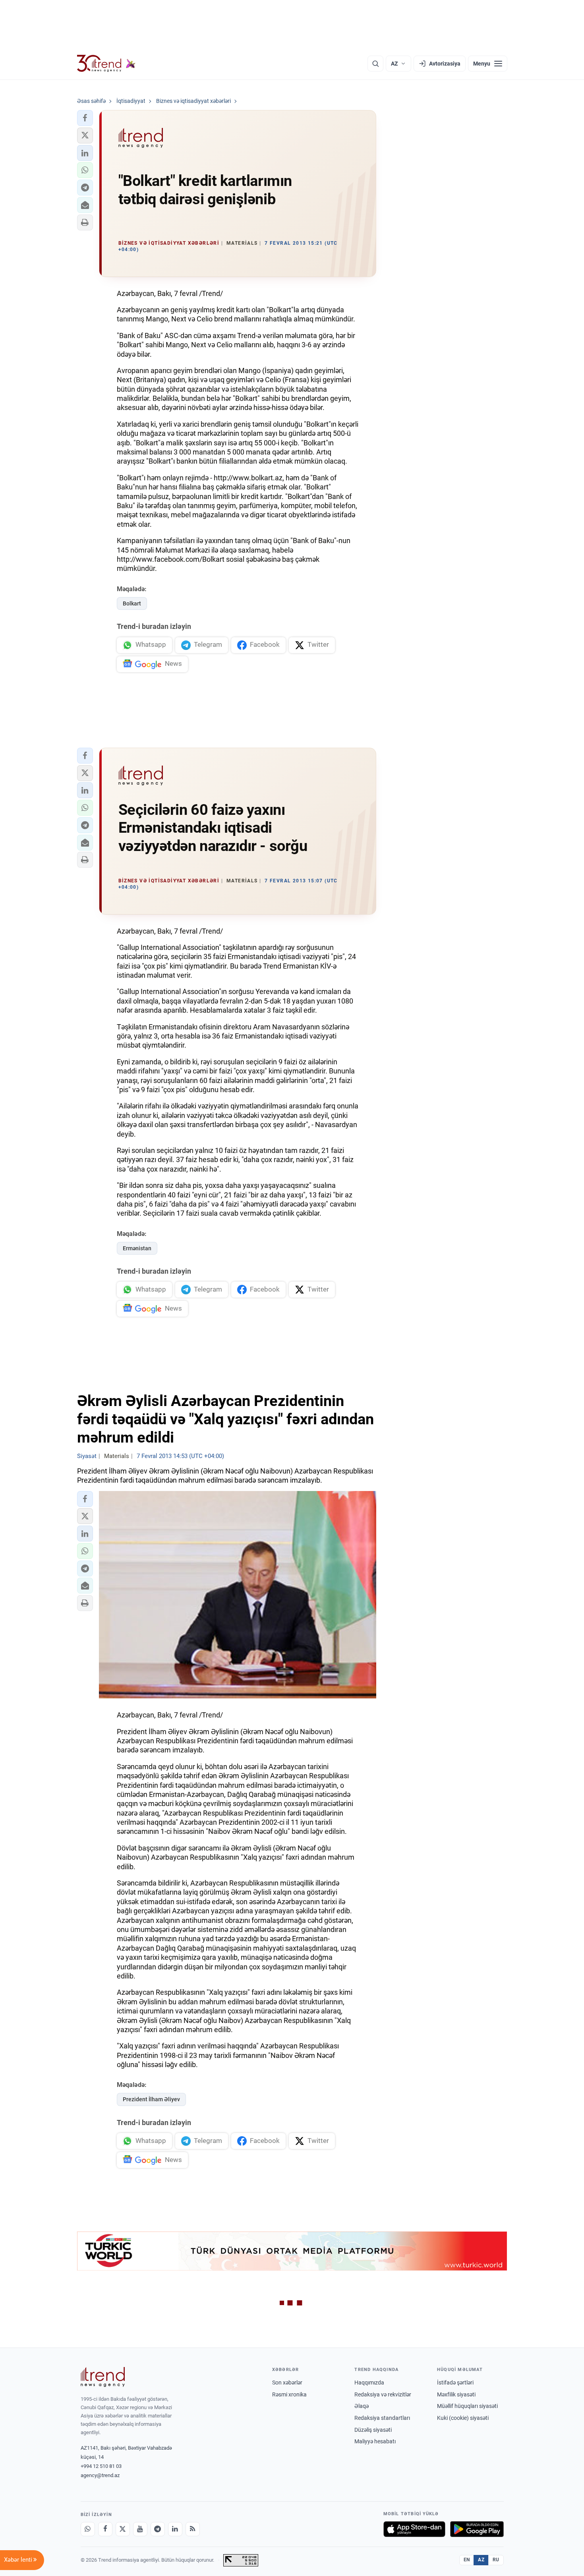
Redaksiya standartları (382, 2418)
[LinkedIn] (175, 2529)
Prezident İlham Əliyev (151, 2099)
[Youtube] (140, 2529)
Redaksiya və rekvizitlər (383, 2394)
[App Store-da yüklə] (414, 2529)
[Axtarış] (375, 64)
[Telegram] (158, 2529)
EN (467, 2560)
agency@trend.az (100, 2475)
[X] (123, 2529)
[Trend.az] (106, 64)
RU (496, 2560)
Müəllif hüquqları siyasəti (467, 2406)
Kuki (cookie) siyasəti (463, 2418)
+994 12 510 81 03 (101, 2466)
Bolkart (132, 603)
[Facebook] (105, 2529)
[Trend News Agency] (103, 2377)
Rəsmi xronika (289, 2394)
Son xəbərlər (287, 2383)
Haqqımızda (369, 2383)
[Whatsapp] (88, 2529)
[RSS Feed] (193, 2529)
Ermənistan (137, 1248)
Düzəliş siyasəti (373, 2430)
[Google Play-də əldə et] (477, 2529)
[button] (85, 118)
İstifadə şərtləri (455, 2383)
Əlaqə (362, 2406)
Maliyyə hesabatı (375, 2441)
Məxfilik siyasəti (456, 2394)
